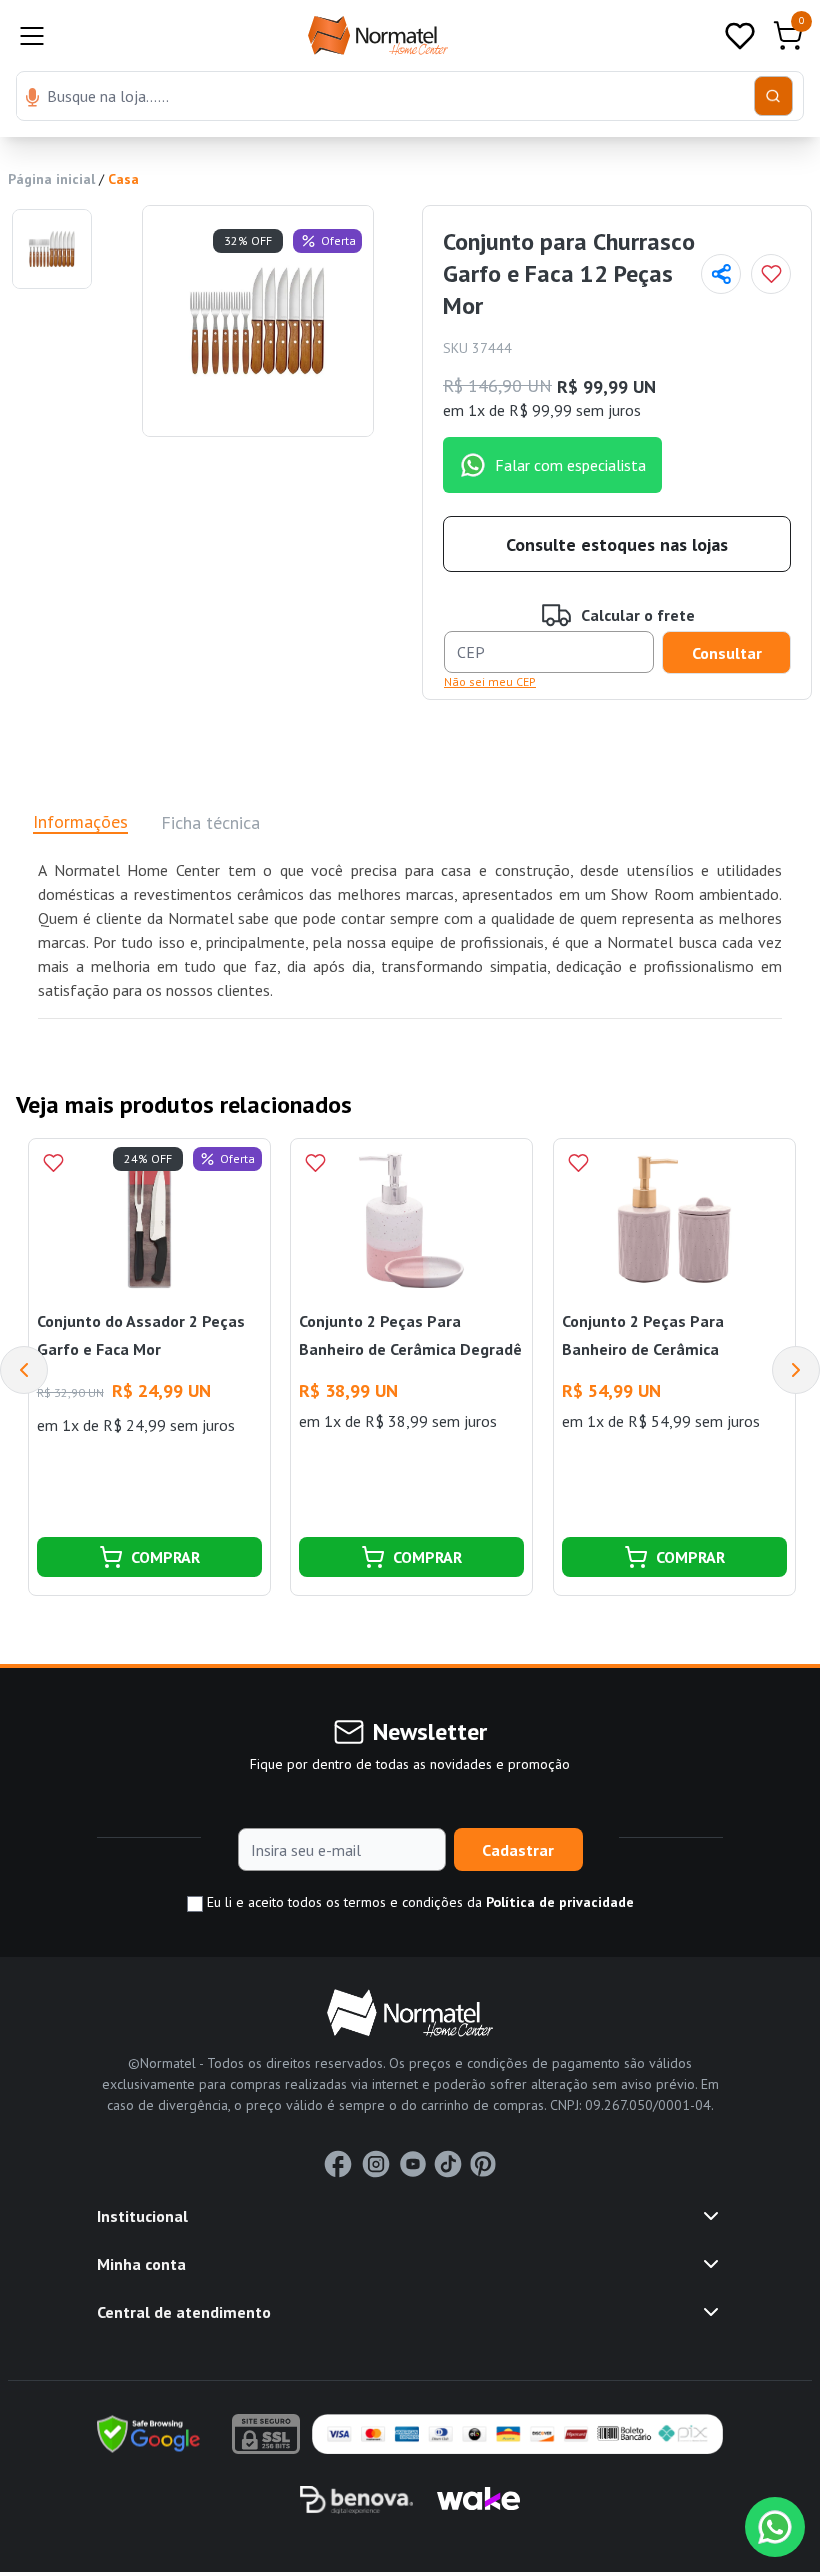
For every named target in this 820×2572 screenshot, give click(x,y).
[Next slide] (796, 1370)
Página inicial (51, 179)
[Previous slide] (24, 1370)
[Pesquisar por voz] (32, 99)
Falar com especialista (570, 465)
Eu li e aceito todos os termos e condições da (418, 1902)
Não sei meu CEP (490, 681)
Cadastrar (518, 1850)
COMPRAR (165, 1557)
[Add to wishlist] (771, 274)
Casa (123, 179)
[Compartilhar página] (721, 274)
